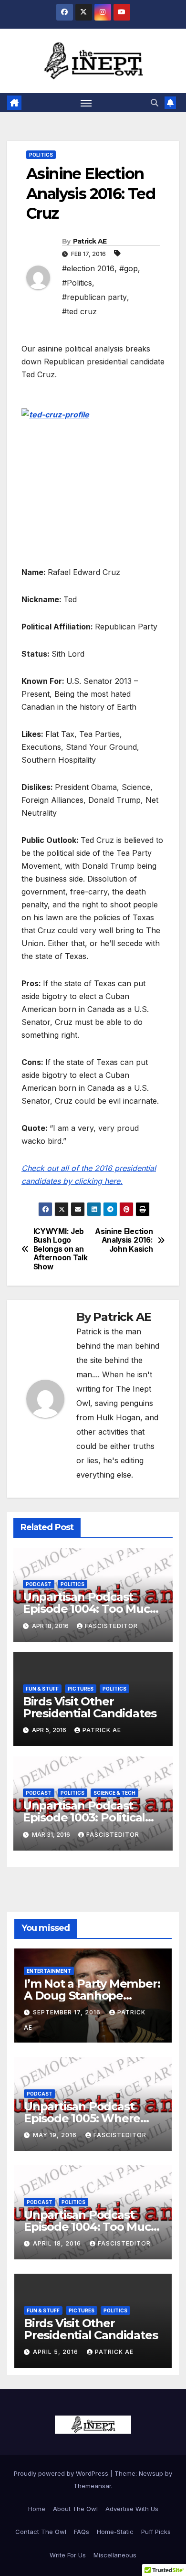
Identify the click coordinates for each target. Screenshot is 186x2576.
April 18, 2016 (58, 2243)
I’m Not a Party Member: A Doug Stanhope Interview (92, 1996)
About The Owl (75, 2509)
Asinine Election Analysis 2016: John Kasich (124, 1240)
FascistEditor (111, 1626)
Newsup (151, 2473)
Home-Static (115, 2532)
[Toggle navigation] (86, 103)
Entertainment (49, 1971)
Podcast (39, 1584)
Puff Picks (156, 2532)
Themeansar (92, 2486)
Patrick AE (90, 241)
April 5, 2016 (57, 2352)
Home (37, 2509)
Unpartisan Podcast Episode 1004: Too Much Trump (90, 1609)
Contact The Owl (41, 2532)
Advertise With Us (132, 2509)
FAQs (82, 2532)
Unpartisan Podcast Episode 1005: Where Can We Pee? (82, 2118)
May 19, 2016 (56, 2135)
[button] (155, 103)
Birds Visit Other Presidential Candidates (90, 1707)
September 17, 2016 (68, 2012)
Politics (41, 155)
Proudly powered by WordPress (62, 2473)
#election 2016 (88, 268)
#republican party (94, 297)
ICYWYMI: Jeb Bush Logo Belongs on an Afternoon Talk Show (61, 1249)
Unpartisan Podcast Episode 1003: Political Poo (84, 1817)
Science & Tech (114, 1793)
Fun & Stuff (42, 1689)
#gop (129, 268)
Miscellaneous (115, 2555)
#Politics (77, 283)
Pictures (81, 1689)
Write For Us (68, 2555)
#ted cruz (79, 311)
